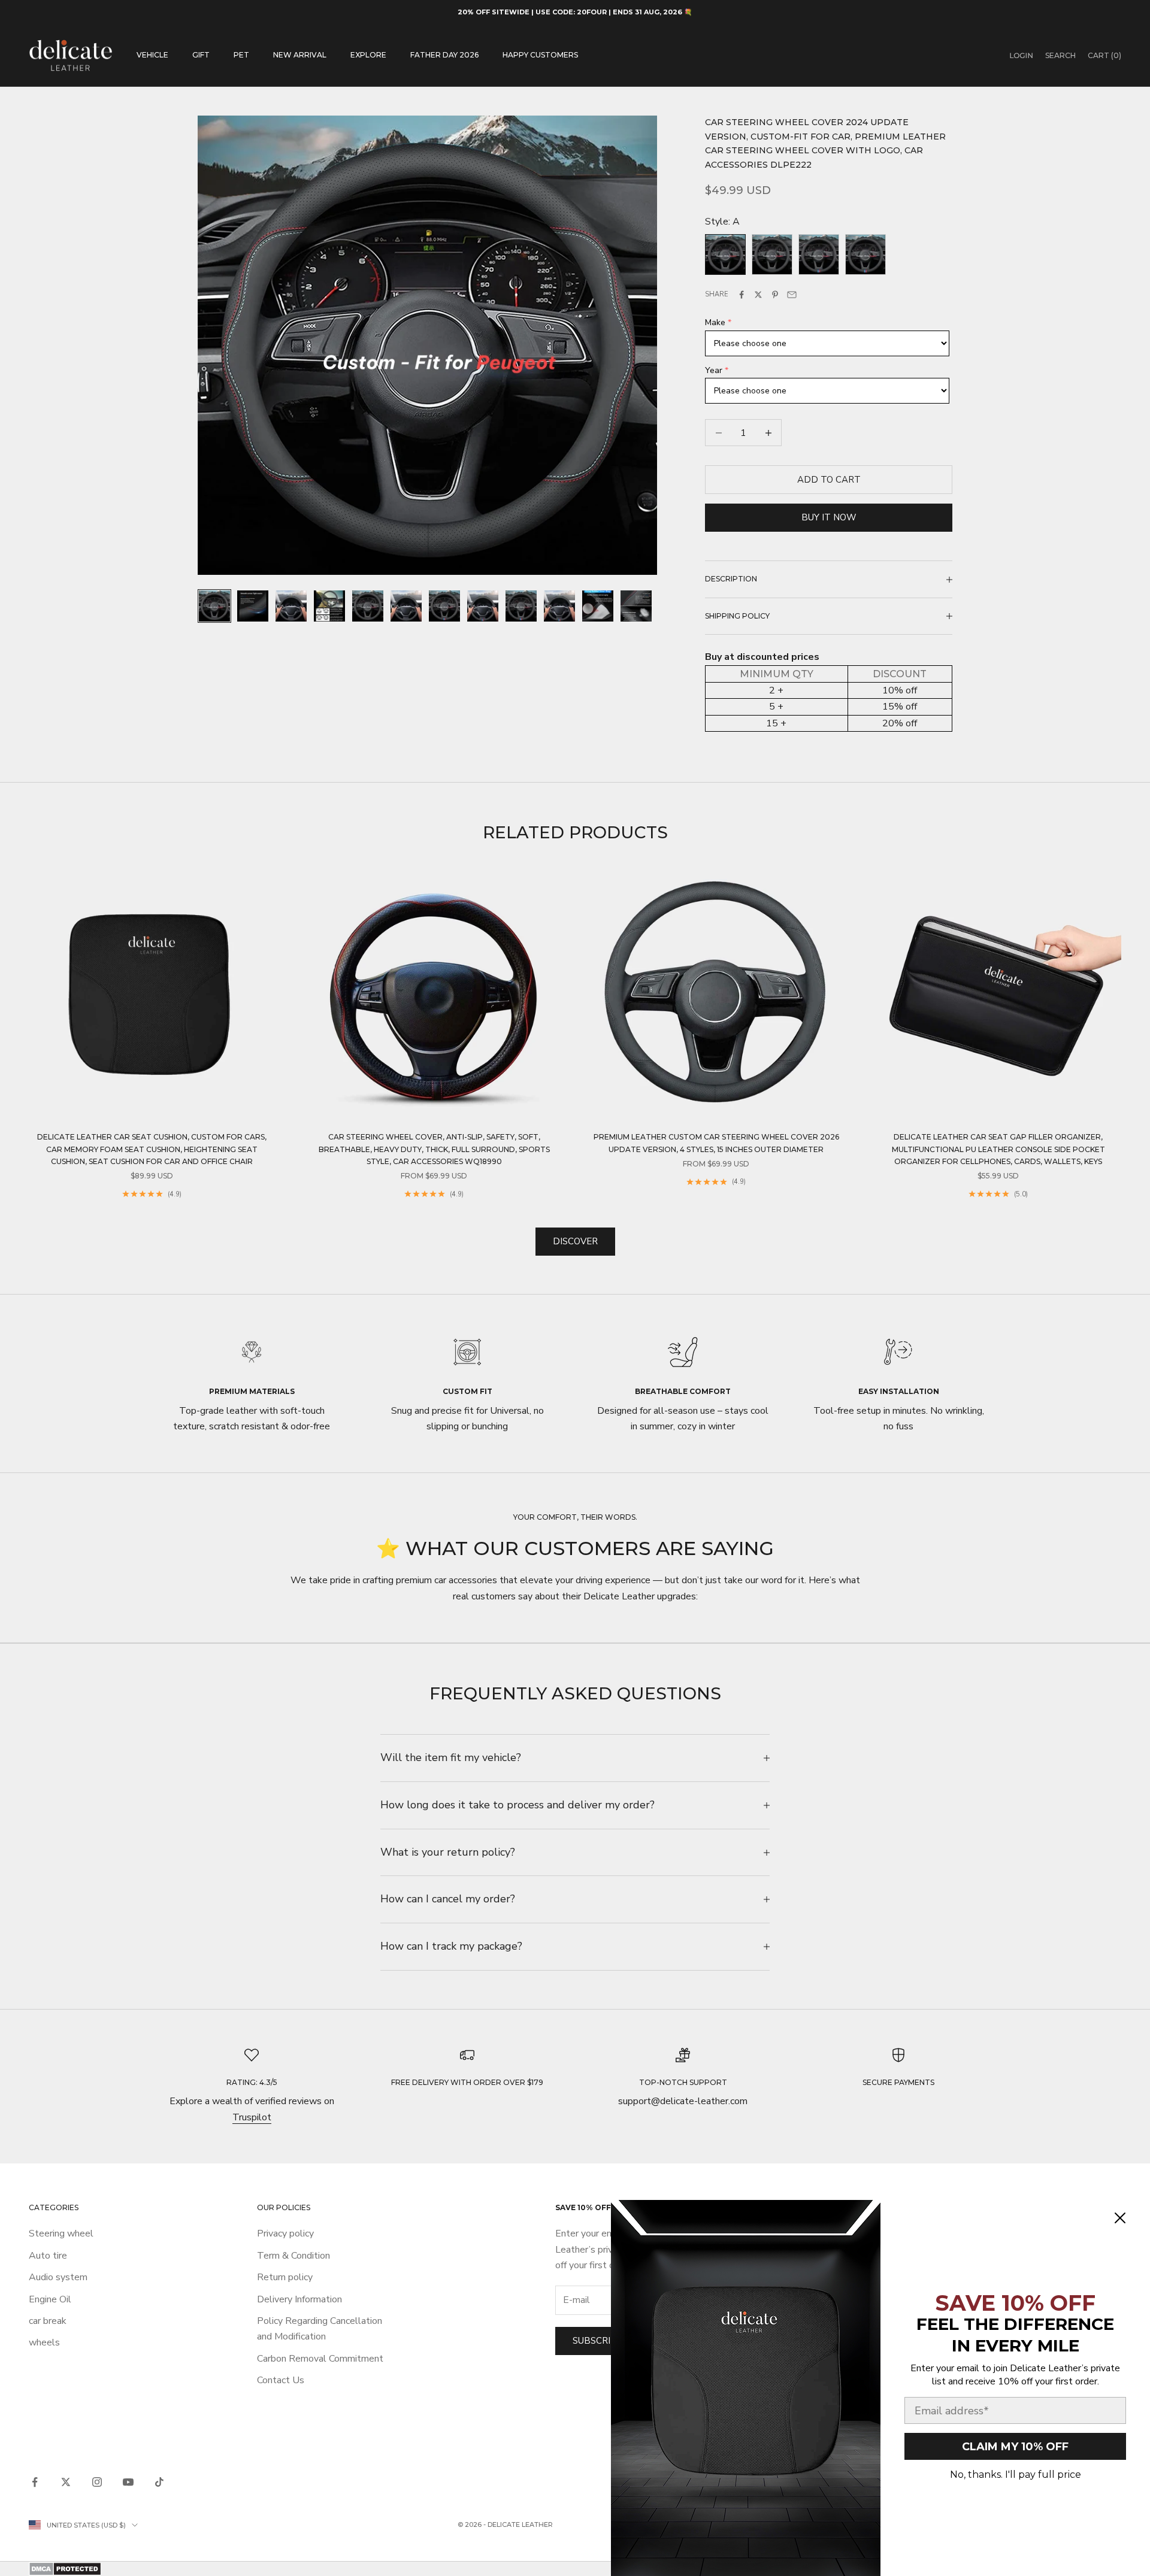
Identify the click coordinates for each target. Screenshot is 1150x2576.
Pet (241, 55)
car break (48, 2321)
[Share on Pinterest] (775, 295)
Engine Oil (50, 2299)
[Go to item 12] (636, 606)
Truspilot (252, 2117)
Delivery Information (299, 2299)
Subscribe (597, 2341)
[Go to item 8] (483, 606)
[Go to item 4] (329, 606)
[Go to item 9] (521, 606)
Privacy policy (285, 2233)
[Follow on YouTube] (128, 2482)
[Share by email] (792, 295)
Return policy (285, 2277)
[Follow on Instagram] (97, 2482)
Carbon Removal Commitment (320, 2359)
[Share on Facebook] (742, 295)
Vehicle (152, 55)
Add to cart (829, 480)
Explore (368, 55)
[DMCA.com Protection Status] (575, 2569)
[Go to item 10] (559, 606)
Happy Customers (540, 55)
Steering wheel (61, 2233)
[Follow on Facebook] (35, 2482)
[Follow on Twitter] (66, 2482)
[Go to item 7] (444, 606)
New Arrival (300, 55)
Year (714, 370)
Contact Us (281, 2380)
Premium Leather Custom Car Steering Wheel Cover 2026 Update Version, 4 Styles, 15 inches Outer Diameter (716, 1143)
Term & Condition (293, 2256)
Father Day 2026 (444, 55)
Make (715, 322)
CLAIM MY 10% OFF (1015, 2447)
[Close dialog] (1120, 2218)
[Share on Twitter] (758, 295)
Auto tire (48, 2256)
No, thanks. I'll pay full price (1016, 2475)
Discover (575, 1241)
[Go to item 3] (291, 606)
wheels (44, 2342)
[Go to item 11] (598, 606)
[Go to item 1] (214, 606)
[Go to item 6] (406, 606)
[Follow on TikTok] (159, 2482)
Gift (201, 55)
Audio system (58, 2277)
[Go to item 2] (253, 606)
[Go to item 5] (368, 606)
